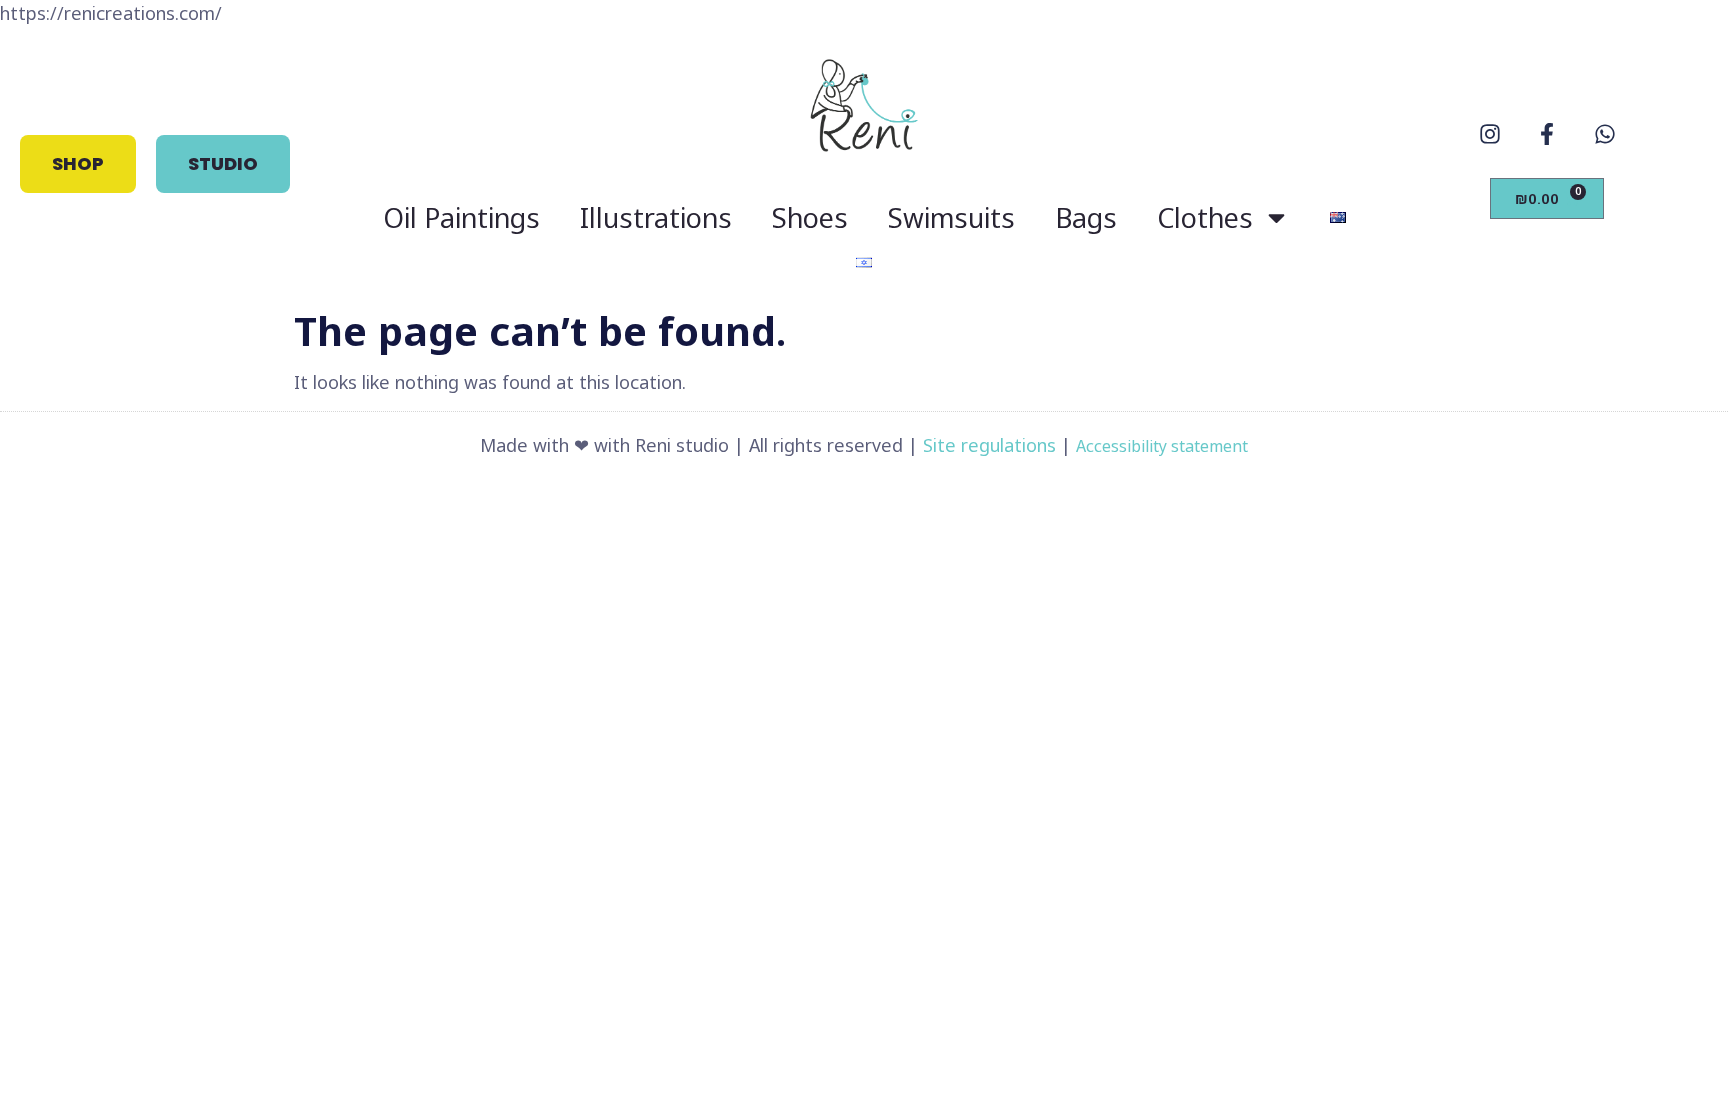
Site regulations (989, 445)
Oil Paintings (461, 217)
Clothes (1205, 217)
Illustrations (656, 217)
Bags (1086, 217)
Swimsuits (951, 217)
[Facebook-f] (1547, 134)
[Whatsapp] (1604, 134)
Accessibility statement (1162, 446)
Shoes (810, 217)
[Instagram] (1490, 134)
